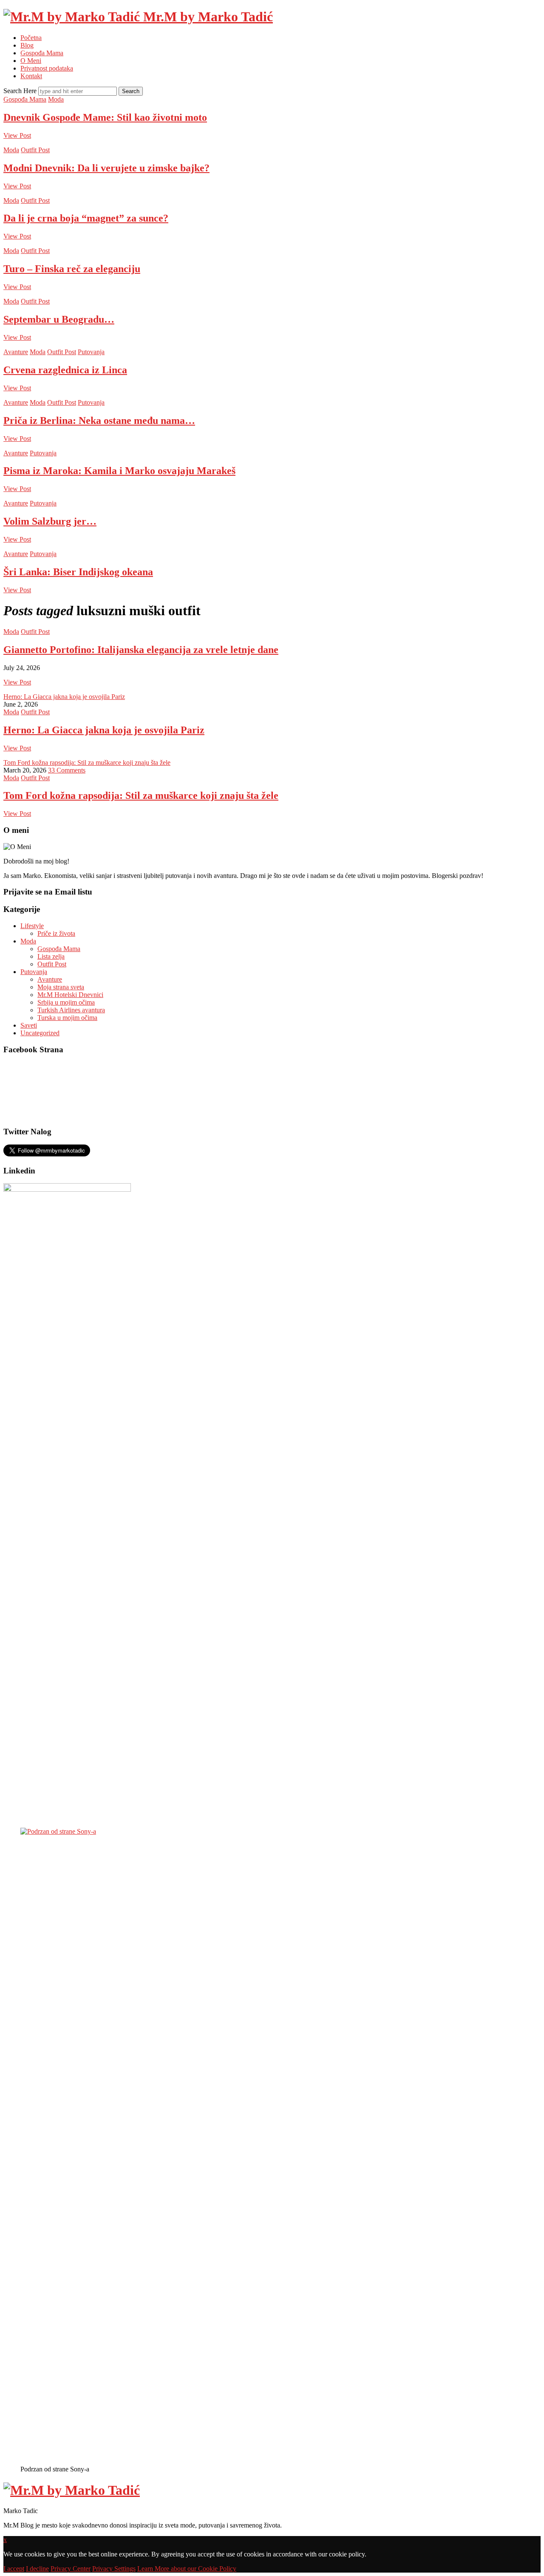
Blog (27, 45)
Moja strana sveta (61, 987)
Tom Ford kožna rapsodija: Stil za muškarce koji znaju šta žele (87, 763)
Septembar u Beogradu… (59, 319)
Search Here (21, 91)
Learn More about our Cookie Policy (187, 2569)
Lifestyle (32, 926)
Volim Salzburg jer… (50, 521)
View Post (17, 135)
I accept (14, 2569)
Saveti (29, 1025)
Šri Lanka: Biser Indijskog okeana (78, 572)
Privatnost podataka (47, 68)
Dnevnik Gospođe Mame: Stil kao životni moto (105, 117)
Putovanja (91, 352)
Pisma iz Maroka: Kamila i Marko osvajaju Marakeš (119, 471)
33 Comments (67, 770)
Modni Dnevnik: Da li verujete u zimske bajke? (106, 168)
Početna (31, 38)
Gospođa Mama (42, 53)
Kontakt (31, 76)
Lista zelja (51, 956)
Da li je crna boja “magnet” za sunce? (86, 218)
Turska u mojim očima (67, 1018)
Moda (56, 99)
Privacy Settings (114, 2569)
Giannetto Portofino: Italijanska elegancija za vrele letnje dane (141, 650)
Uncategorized (40, 1033)
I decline (37, 2569)
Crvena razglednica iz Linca (65, 370)
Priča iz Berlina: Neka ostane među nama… (99, 420)
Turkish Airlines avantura (71, 1010)
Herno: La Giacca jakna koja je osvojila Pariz (64, 697)
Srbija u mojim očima (66, 1002)
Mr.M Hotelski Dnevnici (70, 995)
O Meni (31, 61)
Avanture (16, 352)
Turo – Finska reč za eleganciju (72, 269)
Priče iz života (56, 933)
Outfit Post (35, 150)
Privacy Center (71, 2569)
